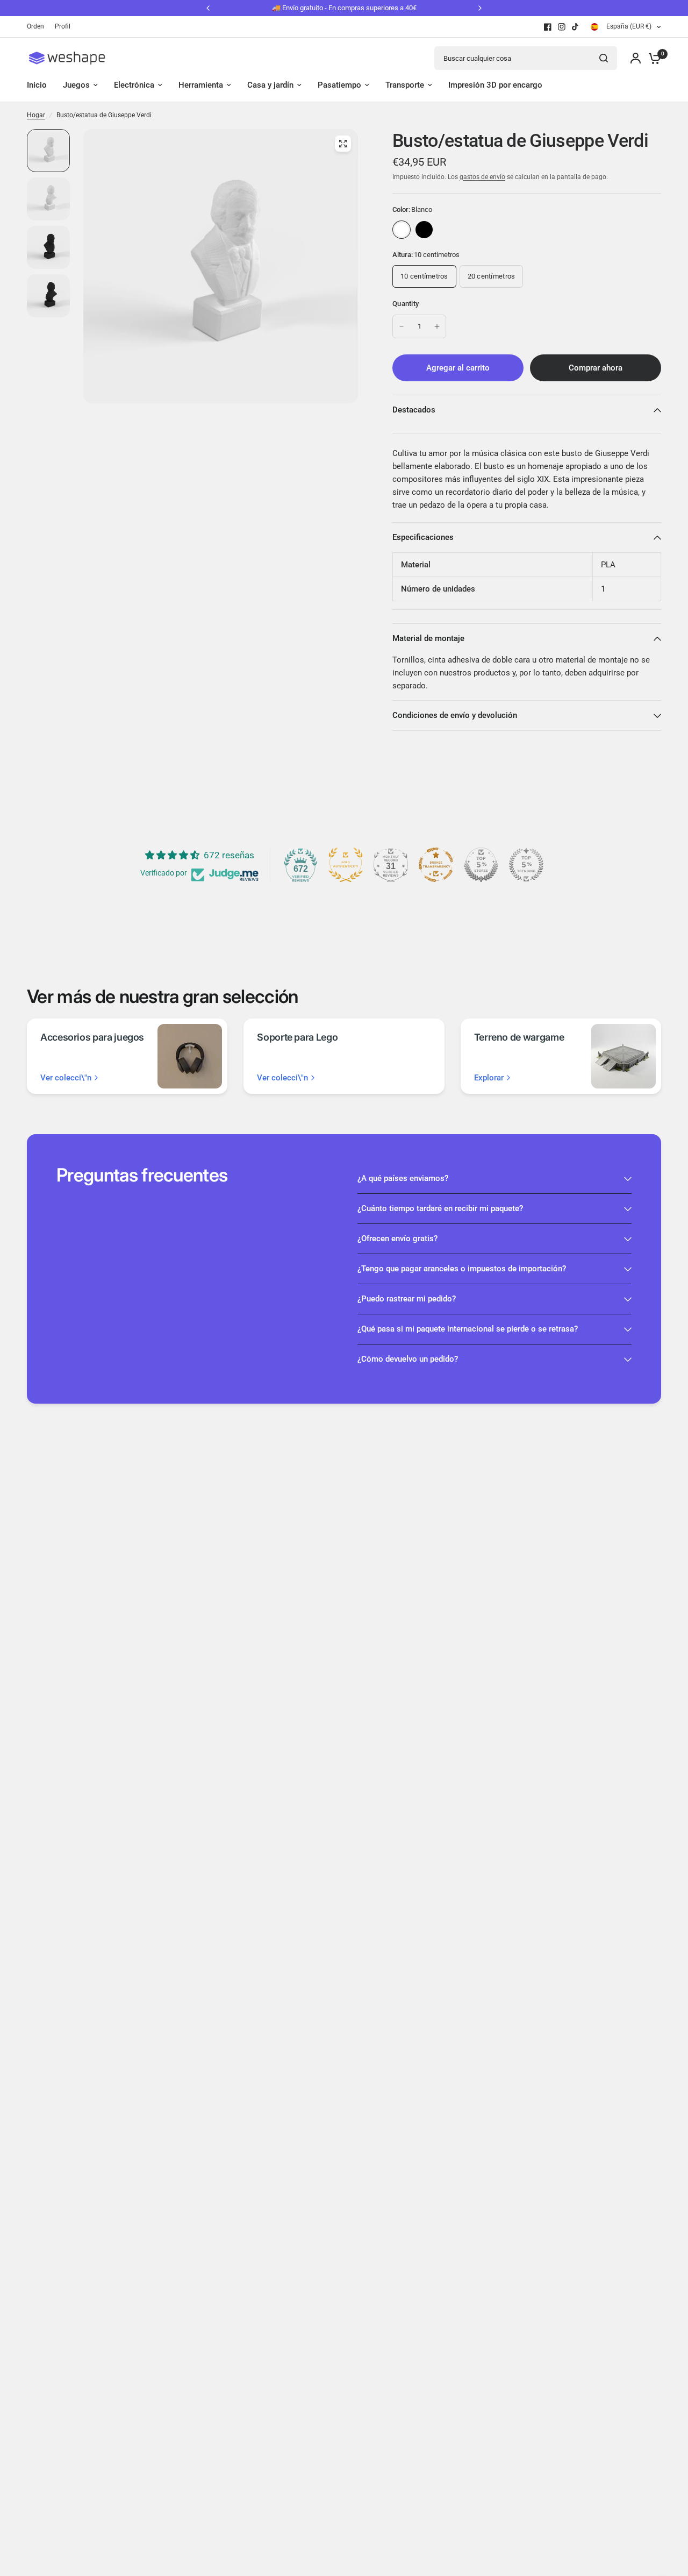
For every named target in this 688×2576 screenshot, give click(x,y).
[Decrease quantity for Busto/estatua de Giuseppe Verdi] (402, 326)
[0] (652, 58)
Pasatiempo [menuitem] (339, 85)
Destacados (414, 410)
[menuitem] (38, 27)
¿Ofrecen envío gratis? (397, 1239)
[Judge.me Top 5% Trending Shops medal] (526, 865)
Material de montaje (428, 638)
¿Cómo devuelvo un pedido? (408, 1359)
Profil (63, 26)
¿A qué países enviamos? (403, 1178)
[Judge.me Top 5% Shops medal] (481, 865)
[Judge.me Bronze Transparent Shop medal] (436, 865)
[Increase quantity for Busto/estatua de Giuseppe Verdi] (437, 326)
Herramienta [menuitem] (201, 85)
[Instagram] (562, 27)
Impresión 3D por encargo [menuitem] (495, 85)
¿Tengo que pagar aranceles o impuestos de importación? (462, 1269)
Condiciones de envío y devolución (455, 715)
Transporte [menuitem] (405, 85)
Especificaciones (423, 537)
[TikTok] (576, 27)
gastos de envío (482, 177)
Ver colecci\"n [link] (66, 1078)
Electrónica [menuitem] (134, 85)
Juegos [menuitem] (76, 85)
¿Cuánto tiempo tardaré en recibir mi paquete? (440, 1208)
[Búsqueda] (604, 58)
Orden (35, 26)
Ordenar (424, 230)
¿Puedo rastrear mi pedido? (407, 1299)
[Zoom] (343, 144)
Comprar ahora (596, 368)
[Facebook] (548, 27)
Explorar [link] (489, 1078)
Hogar (36, 115)
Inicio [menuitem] (37, 85)
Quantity (406, 304)
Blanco (402, 230)
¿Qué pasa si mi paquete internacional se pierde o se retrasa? (468, 1329)
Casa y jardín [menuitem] (270, 85)
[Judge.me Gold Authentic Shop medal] (346, 865)
